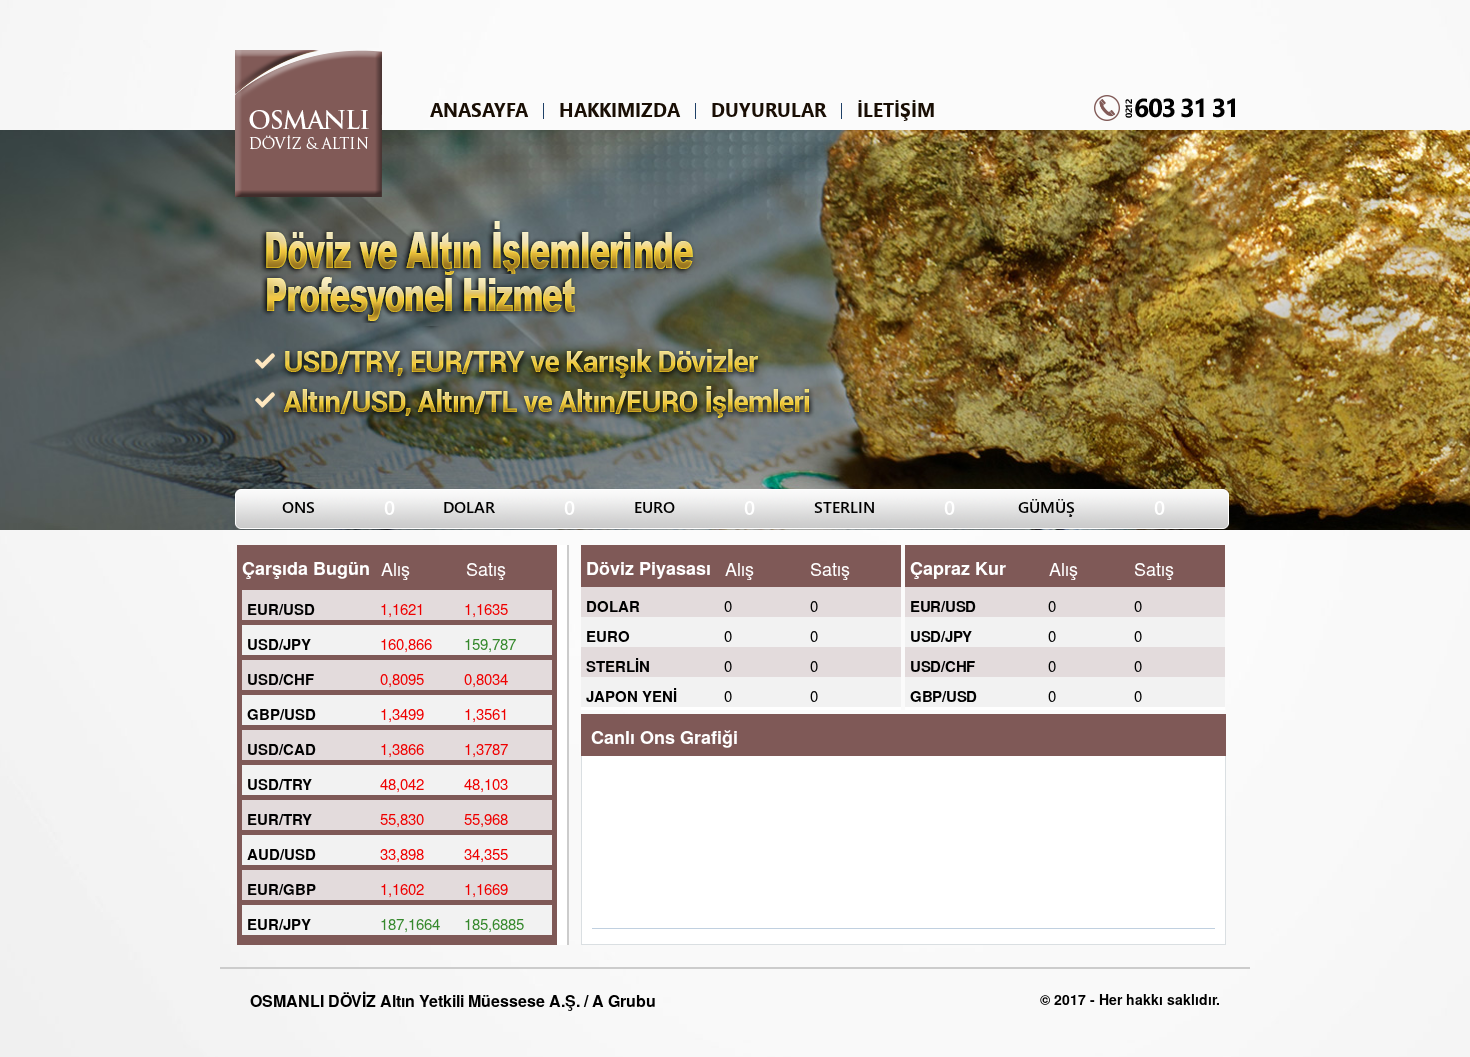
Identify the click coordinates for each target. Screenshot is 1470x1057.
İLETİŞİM (896, 110)
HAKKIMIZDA (619, 110)
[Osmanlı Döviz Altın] (308, 191)
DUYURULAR (768, 110)
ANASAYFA (479, 110)
